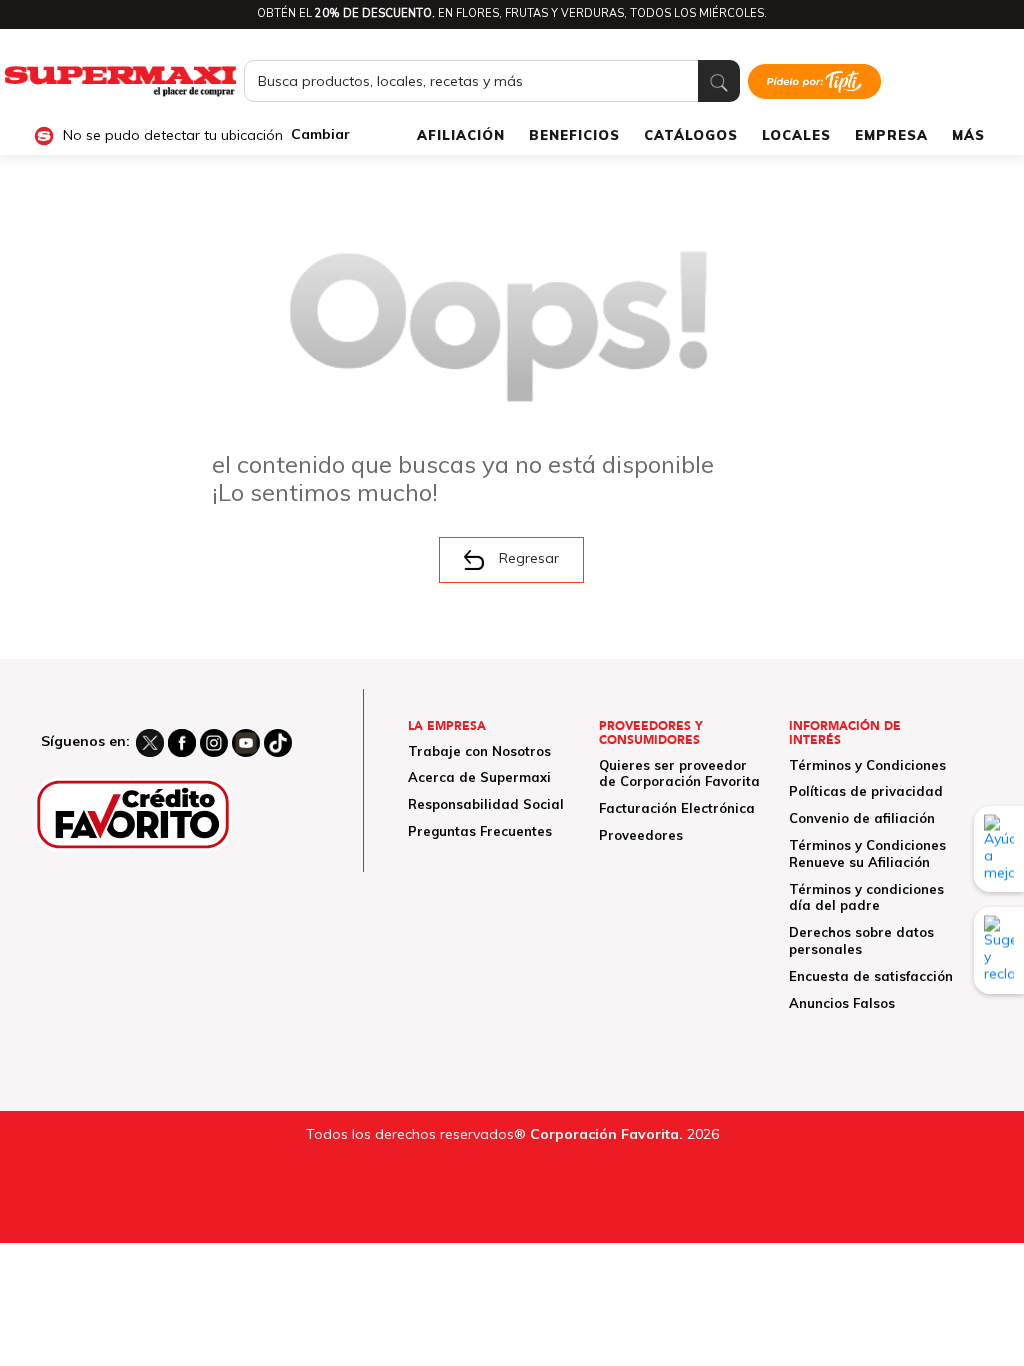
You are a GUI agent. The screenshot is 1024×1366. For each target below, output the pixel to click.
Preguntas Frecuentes (480, 831)
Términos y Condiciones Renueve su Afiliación (867, 853)
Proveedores (641, 835)
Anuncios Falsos (842, 1003)
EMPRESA (891, 135)
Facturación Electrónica (677, 808)
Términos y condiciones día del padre (866, 897)
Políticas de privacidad (866, 791)
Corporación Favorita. (606, 1134)
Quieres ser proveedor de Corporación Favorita (679, 773)
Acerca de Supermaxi (479, 777)
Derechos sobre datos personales (861, 940)
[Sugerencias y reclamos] (999, 950)
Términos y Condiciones (867, 765)
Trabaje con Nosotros (479, 751)
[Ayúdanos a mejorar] (999, 849)
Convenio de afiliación (862, 818)
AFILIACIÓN (461, 135)
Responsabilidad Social (486, 804)
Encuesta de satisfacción (871, 976)
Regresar (529, 558)
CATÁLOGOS (691, 135)
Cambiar (320, 134)
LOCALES (796, 135)
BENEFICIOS (574, 135)
